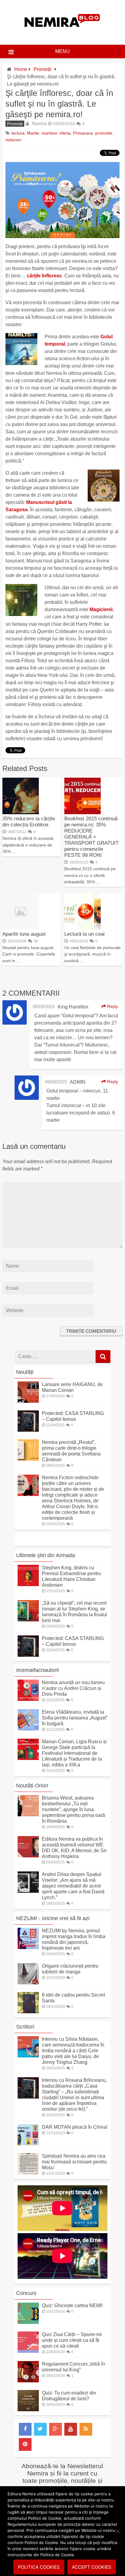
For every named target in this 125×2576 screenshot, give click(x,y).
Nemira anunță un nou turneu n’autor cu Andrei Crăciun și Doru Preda (73, 1688)
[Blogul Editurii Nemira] (62, 33)
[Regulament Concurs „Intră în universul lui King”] (28, 2381)
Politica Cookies (39, 2567)
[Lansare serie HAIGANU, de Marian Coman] (28, 1401)
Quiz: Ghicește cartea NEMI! (72, 2305)
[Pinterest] (25, 2444)
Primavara (83, 133)
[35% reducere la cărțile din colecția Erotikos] (21, 813)
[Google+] (56, 2429)
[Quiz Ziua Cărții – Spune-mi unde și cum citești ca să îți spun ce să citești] (28, 2351)
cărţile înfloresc (44, 276)
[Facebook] (25, 2429)
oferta (65, 133)
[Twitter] (40, 2429)
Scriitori (25, 2027)
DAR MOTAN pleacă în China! (75, 2127)
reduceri (13, 140)
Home (21, 69)
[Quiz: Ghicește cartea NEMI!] (28, 2322)
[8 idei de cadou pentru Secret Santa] (28, 2012)
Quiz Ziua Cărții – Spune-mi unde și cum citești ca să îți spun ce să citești (72, 2340)
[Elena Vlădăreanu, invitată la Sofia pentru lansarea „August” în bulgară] (28, 1729)
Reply (112, 1006)
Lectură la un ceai (84, 934)
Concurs (26, 2293)
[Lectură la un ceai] (83, 928)
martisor (49, 133)
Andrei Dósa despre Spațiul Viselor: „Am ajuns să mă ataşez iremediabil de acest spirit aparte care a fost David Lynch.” (73, 1886)
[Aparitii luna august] (21, 928)
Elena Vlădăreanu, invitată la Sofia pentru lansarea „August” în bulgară (75, 1718)
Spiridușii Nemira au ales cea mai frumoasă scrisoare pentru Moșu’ (74, 2162)
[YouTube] (71, 2429)
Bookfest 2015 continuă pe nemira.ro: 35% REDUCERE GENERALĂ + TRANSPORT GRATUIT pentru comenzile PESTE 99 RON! (91, 837)
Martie (33, 133)
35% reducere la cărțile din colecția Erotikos (29, 822)
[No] (117, 2531)
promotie (104, 133)
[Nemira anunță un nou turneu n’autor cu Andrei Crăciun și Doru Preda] (28, 1699)
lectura (18, 133)
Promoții (43, 69)
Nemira (39, 123)
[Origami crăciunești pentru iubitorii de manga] (28, 1983)
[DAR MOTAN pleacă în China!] (28, 2144)
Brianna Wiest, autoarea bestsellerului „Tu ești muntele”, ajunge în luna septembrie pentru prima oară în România (73, 1809)
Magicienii (101, 609)
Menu (62, 51)
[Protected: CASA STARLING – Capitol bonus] (28, 1430)
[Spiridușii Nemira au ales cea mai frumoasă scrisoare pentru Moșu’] (28, 2173)
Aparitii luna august (24, 934)
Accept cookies (92, 2567)
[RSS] (86, 2429)
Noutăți (25, 1372)
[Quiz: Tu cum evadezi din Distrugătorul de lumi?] (28, 2410)
